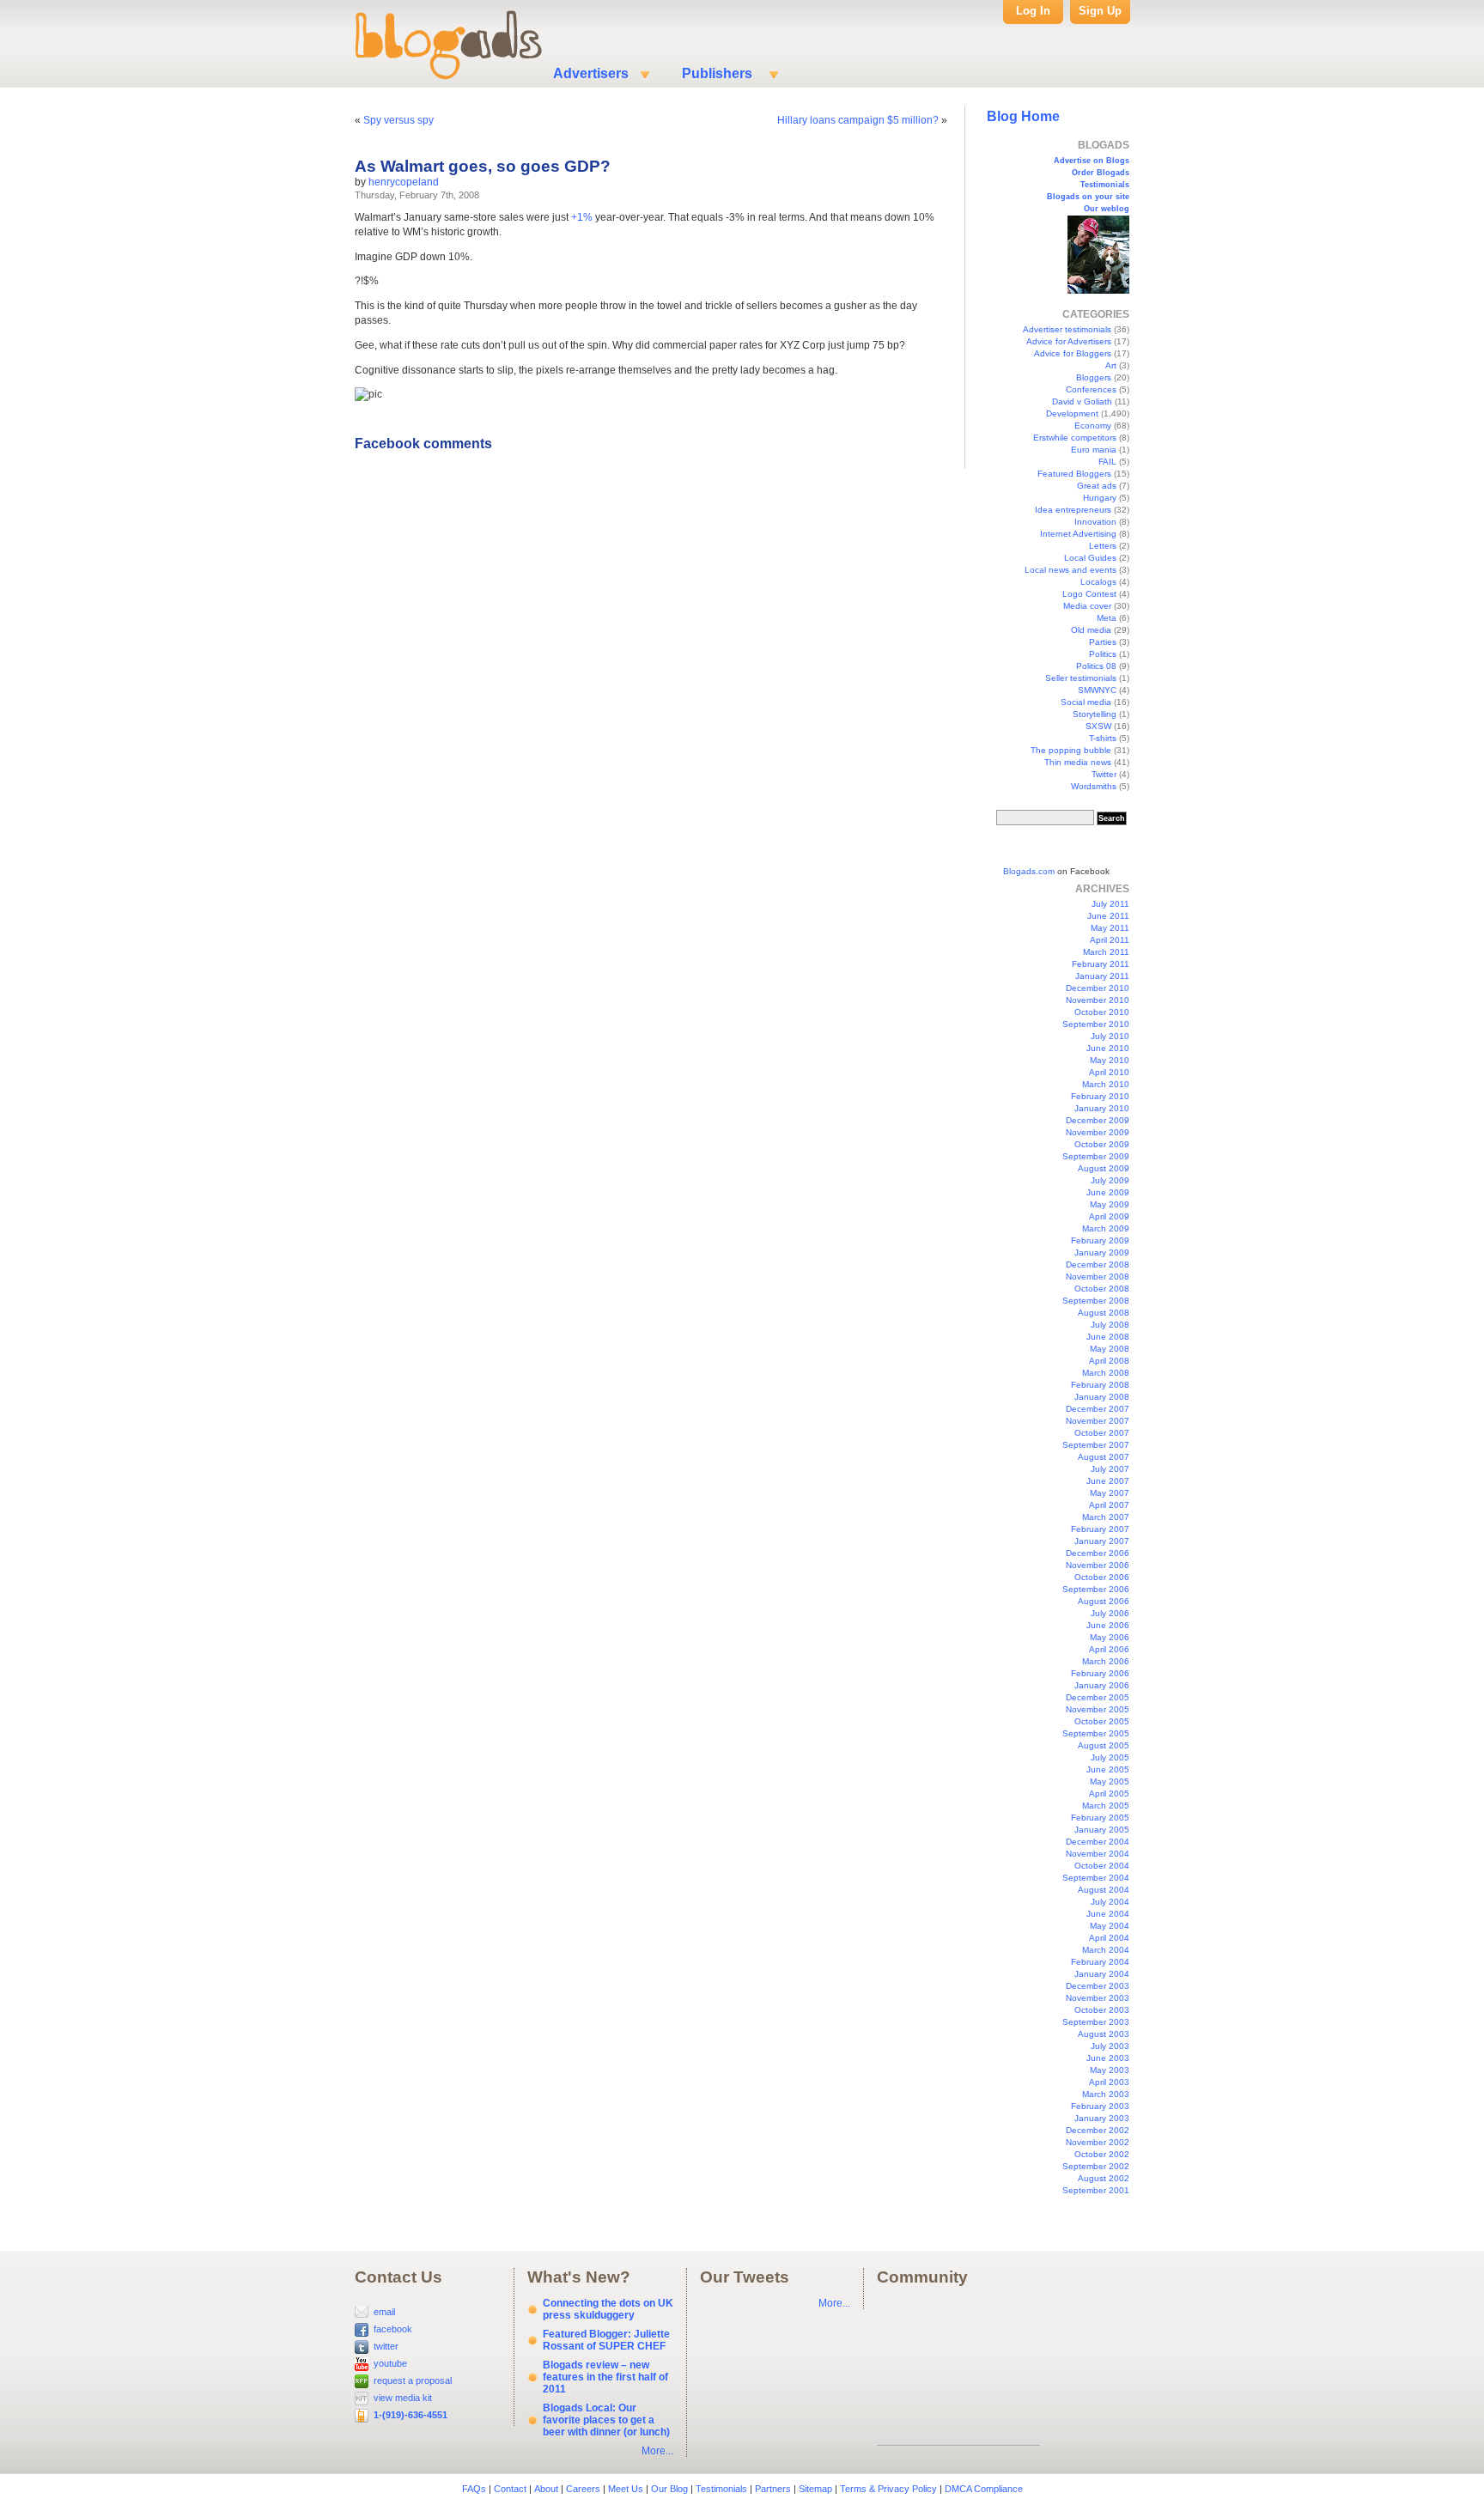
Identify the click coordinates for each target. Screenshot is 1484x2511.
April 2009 (1109, 1216)
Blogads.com (1029, 871)
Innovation (1095, 522)
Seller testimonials (1081, 678)
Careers (583, 2489)
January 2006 (1102, 1685)
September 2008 (1096, 1301)
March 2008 (1106, 1373)
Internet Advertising (1078, 534)
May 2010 (1110, 1060)
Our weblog (1107, 209)
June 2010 (1108, 1048)
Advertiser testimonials (1067, 329)
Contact (510, 2489)
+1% (582, 217)
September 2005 (1096, 1733)
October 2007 (1102, 1433)
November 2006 (1098, 1565)
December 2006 (1098, 1553)
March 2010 (1106, 1084)
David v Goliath (1082, 401)
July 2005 (1110, 1757)
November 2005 (1098, 1709)
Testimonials (1105, 185)
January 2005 (1102, 1830)
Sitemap (815, 2489)
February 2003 (1100, 2106)
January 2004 (1102, 1974)
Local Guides (1090, 558)
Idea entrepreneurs (1073, 510)
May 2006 (1110, 1637)
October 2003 (1102, 2010)
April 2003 (1109, 2082)
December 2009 (1098, 1120)
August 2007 (1104, 1457)
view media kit (403, 2398)
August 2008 (1104, 1313)
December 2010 (1098, 988)
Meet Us (626, 2489)
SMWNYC (1097, 690)
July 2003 (1110, 2046)
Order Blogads (1101, 173)
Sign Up (1100, 11)
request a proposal (413, 2380)
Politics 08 (1096, 666)
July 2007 (1110, 1469)
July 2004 (1110, 1902)
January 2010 (1102, 1108)
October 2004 (1102, 1866)
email (384, 2312)
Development (1072, 413)
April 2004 (1109, 1938)
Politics (1103, 654)
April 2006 (1109, 1649)
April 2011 (1110, 940)
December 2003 (1098, 1986)
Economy (1093, 426)
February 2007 (1100, 1529)
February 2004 (1100, 1962)
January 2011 (1102, 976)
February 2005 (1100, 1818)
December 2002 (1098, 2130)
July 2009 (1110, 1180)
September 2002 (1096, 2166)
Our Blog (669, 2489)
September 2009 (1096, 1156)
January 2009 (1102, 1252)
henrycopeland (404, 182)
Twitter (1104, 774)
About (546, 2489)
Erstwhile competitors (1075, 438)
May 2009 (1110, 1204)
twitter (386, 2346)
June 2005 (1108, 1769)
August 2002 (1104, 2178)
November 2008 (1098, 1277)
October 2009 (1102, 1144)
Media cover (1087, 606)
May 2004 (1110, 1926)
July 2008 (1110, 1325)
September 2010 (1096, 1024)
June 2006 (1108, 1625)
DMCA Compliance (984, 2489)
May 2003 (1110, 2070)
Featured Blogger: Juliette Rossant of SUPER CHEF (606, 2340)
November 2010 (1098, 1000)
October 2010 (1102, 1012)
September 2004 (1096, 1878)
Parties (1103, 642)
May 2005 (1110, 1781)
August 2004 (1104, 1890)
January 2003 (1102, 2118)
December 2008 (1098, 1265)
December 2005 (1098, 1697)
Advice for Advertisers (1069, 341)
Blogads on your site (1088, 197)
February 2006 (1100, 1673)
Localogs (1098, 582)
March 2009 (1106, 1228)
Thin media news (1078, 762)
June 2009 (1108, 1192)
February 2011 (1101, 964)
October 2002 (1102, 2154)
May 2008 (1110, 1349)
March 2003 (1106, 2094)
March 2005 (1106, 1806)
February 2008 (1100, 1385)
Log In (1033, 11)
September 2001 (1096, 2190)
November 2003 (1098, 1998)
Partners (773, 2489)
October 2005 (1102, 1721)
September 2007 (1096, 1445)
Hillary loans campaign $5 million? (858, 120)
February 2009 (1100, 1240)
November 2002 (1098, 2142)
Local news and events (1070, 570)
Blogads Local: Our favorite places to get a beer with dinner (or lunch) (606, 2420)
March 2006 (1106, 1661)
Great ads (1097, 486)
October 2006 (1102, 1577)
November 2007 (1098, 1421)
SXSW (1098, 726)
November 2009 (1098, 1132)
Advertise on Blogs (1092, 161)
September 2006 (1096, 1589)
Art (1111, 365)
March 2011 (1106, 952)
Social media (1086, 702)
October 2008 (1102, 1289)
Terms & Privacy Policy (888, 2489)
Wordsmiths (1094, 786)
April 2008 (1109, 1361)
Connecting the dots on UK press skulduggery (608, 2309)
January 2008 (1102, 1397)
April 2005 (1109, 1794)
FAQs (474, 2489)
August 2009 (1104, 1168)
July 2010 (1110, 1036)
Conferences (1091, 389)
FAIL (1107, 462)
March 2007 (1106, 1517)
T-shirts (1103, 738)
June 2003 (1108, 2058)
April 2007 (1109, 1505)
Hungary (1100, 498)
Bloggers (1094, 377)
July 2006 (1110, 1613)
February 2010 (1100, 1096)
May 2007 (1110, 1493)
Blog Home (1023, 116)
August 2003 (1104, 2034)
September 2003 (1096, 2022)
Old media (1091, 630)
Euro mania (1094, 450)
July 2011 (1110, 904)
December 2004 (1098, 1842)
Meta (1107, 618)
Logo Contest (1089, 594)
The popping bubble (1071, 750)
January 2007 (1102, 1541)
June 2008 (1108, 1337)
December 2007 (1098, 1409)
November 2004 (1098, 1854)
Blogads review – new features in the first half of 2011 (605, 2377)
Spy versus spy (398, 120)
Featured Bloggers (1074, 474)
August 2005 (1104, 1745)
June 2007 (1108, 1481)
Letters (1103, 546)
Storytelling (1095, 714)
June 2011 (1108, 916)
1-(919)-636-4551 (411, 2415)
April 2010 (1109, 1072)
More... (657, 2451)
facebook (393, 2329)
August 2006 (1104, 1601)
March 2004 (1106, 1950)
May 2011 (1110, 928)
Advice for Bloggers (1073, 353)
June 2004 (1108, 1914)
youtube (390, 2363)
